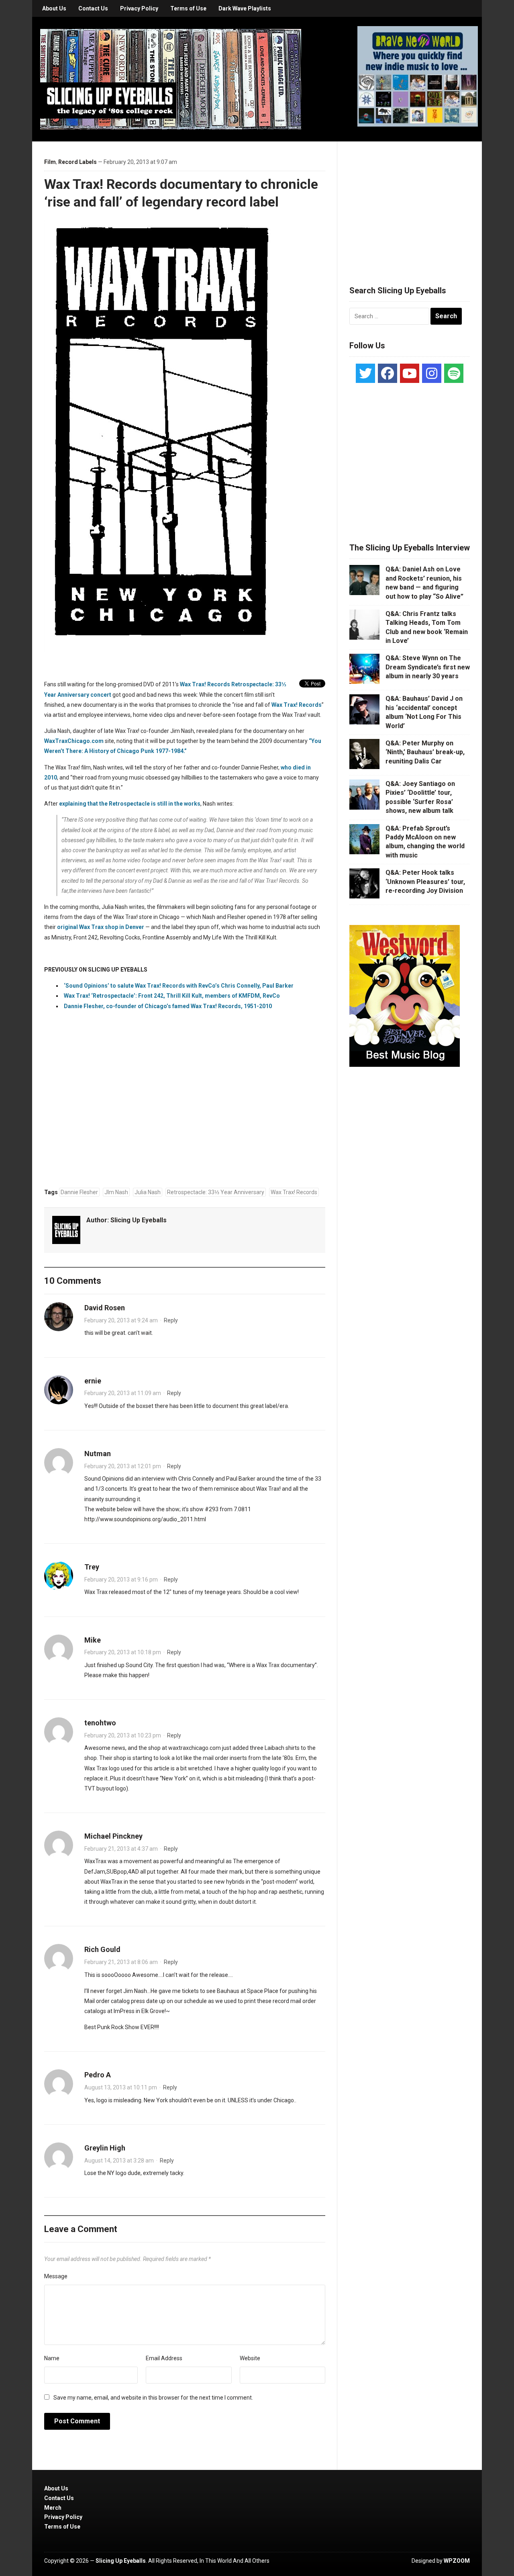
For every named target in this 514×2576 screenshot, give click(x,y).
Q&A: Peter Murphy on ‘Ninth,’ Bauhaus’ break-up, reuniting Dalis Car (425, 752)
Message (56, 2276)
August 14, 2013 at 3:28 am (119, 2161)
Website (250, 2358)
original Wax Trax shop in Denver (101, 927)
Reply (171, 1320)
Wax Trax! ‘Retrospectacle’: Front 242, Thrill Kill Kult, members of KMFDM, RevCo (172, 996)
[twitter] (365, 373)
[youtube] (410, 373)
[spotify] (454, 373)
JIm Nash (116, 1192)
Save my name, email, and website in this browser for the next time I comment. (153, 2398)
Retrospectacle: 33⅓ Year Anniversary (216, 1192)
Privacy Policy (139, 8)
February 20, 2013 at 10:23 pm (123, 1735)
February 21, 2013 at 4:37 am (121, 1849)
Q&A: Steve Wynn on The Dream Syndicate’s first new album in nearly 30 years (428, 667)
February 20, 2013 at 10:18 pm (123, 1652)
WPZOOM (457, 2561)
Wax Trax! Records (297, 705)
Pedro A (98, 2075)
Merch (53, 2508)
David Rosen (105, 1308)
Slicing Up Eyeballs (139, 1220)
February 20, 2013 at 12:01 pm (123, 1466)
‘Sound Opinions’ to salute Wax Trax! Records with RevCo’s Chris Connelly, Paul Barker (179, 986)
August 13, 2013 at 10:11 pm (121, 2087)
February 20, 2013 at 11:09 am (123, 1393)
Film (50, 162)
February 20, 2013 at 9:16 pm (121, 1580)
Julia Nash (148, 1192)
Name (52, 2358)
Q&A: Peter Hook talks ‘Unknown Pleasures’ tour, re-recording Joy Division (425, 882)
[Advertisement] (410, 204)
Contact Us (93, 8)
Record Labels (78, 162)
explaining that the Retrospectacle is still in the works (130, 804)
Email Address (164, 2358)
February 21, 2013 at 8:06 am (121, 1962)
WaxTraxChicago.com (74, 741)
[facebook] (388, 373)
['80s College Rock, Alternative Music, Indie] (171, 79)
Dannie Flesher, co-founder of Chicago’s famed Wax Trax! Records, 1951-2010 (168, 1006)
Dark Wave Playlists (245, 8)
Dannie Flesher (79, 1192)
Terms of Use (188, 8)
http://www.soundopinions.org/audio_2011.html (145, 1519)
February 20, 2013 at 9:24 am (121, 1320)
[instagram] (432, 373)
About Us (54, 8)
